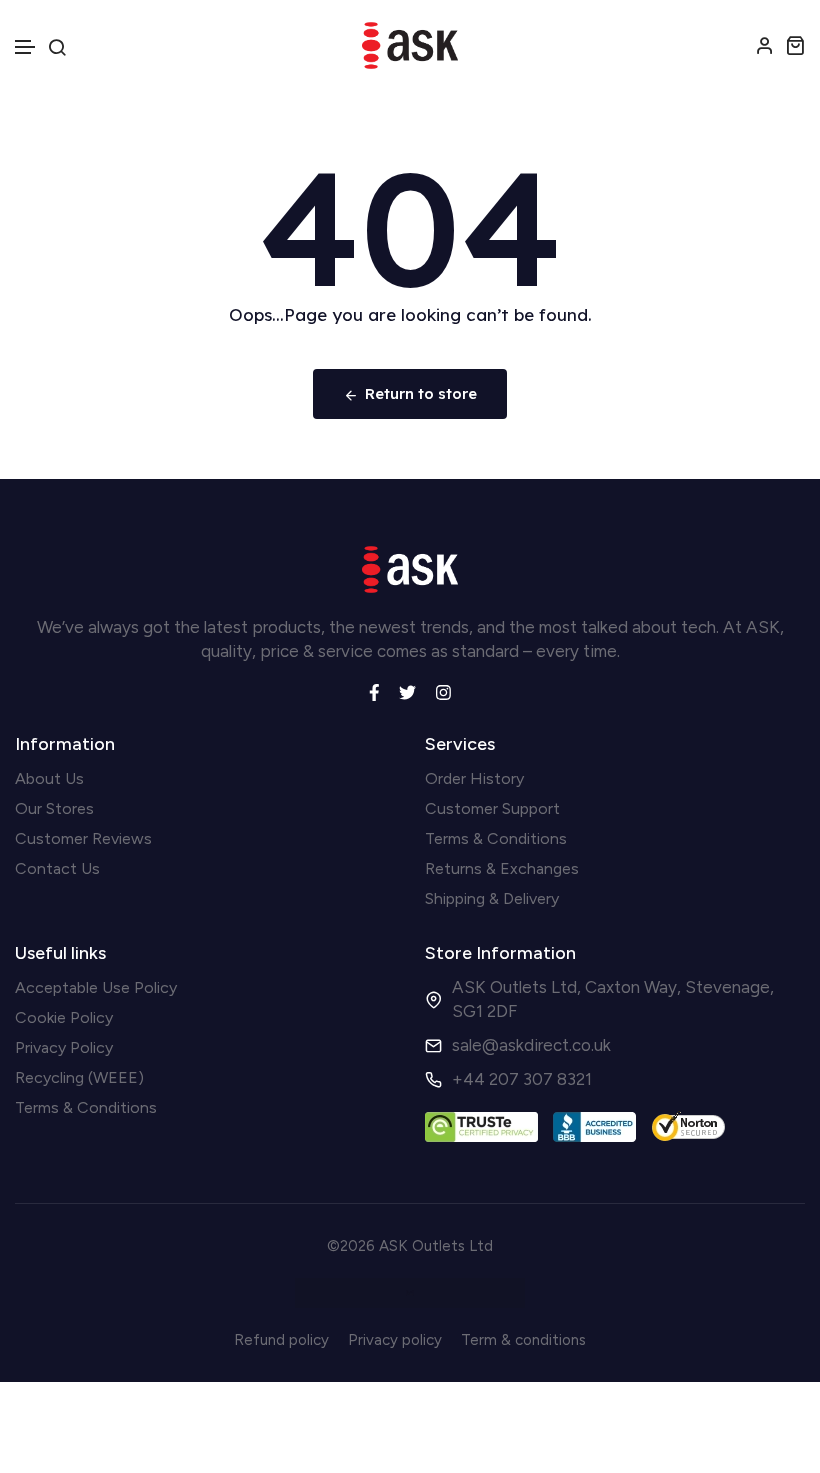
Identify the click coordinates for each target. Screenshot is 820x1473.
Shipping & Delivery (492, 898)
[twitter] (407, 690)
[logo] (410, 45)
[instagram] (443, 690)
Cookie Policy (64, 1017)
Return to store (421, 393)
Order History (474, 778)
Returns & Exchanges (502, 868)
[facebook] (374, 690)
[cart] (795, 45)
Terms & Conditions (496, 838)
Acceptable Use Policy (96, 987)
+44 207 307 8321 (522, 1079)
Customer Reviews (83, 838)
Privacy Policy (64, 1047)
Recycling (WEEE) (79, 1077)
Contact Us (57, 868)
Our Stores (54, 808)
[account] (765, 45)
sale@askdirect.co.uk (531, 1045)
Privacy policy (395, 1340)
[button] (26, 47)
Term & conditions (523, 1340)
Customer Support (492, 808)
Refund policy (281, 1340)
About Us (49, 778)
